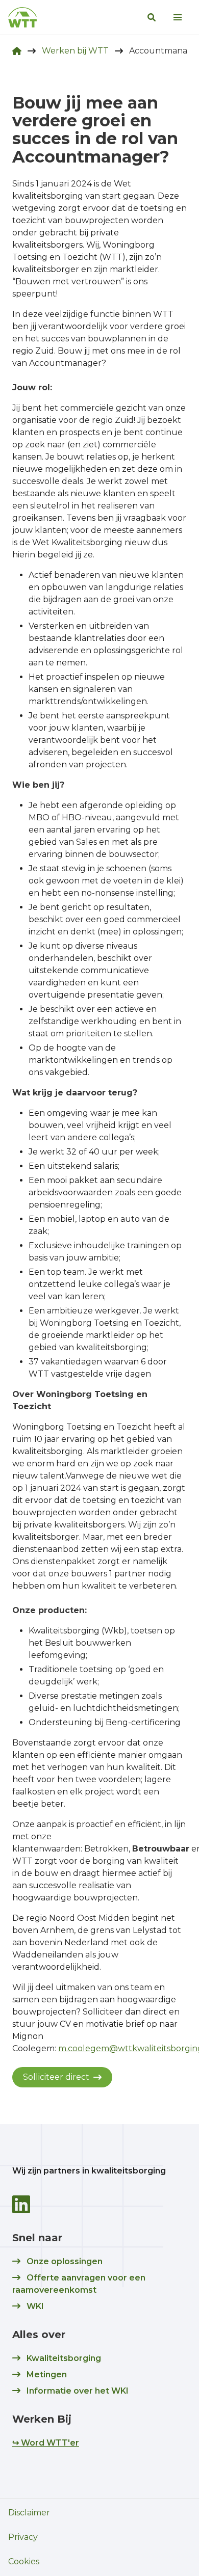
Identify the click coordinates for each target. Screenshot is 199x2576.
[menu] (178, 17)
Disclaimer (29, 2513)
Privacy (23, 2537)
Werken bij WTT (75, 51)
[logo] (22, 17)
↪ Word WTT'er (46, 2443)
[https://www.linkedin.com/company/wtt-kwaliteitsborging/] (21, 2204)
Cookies (24, 2561)
